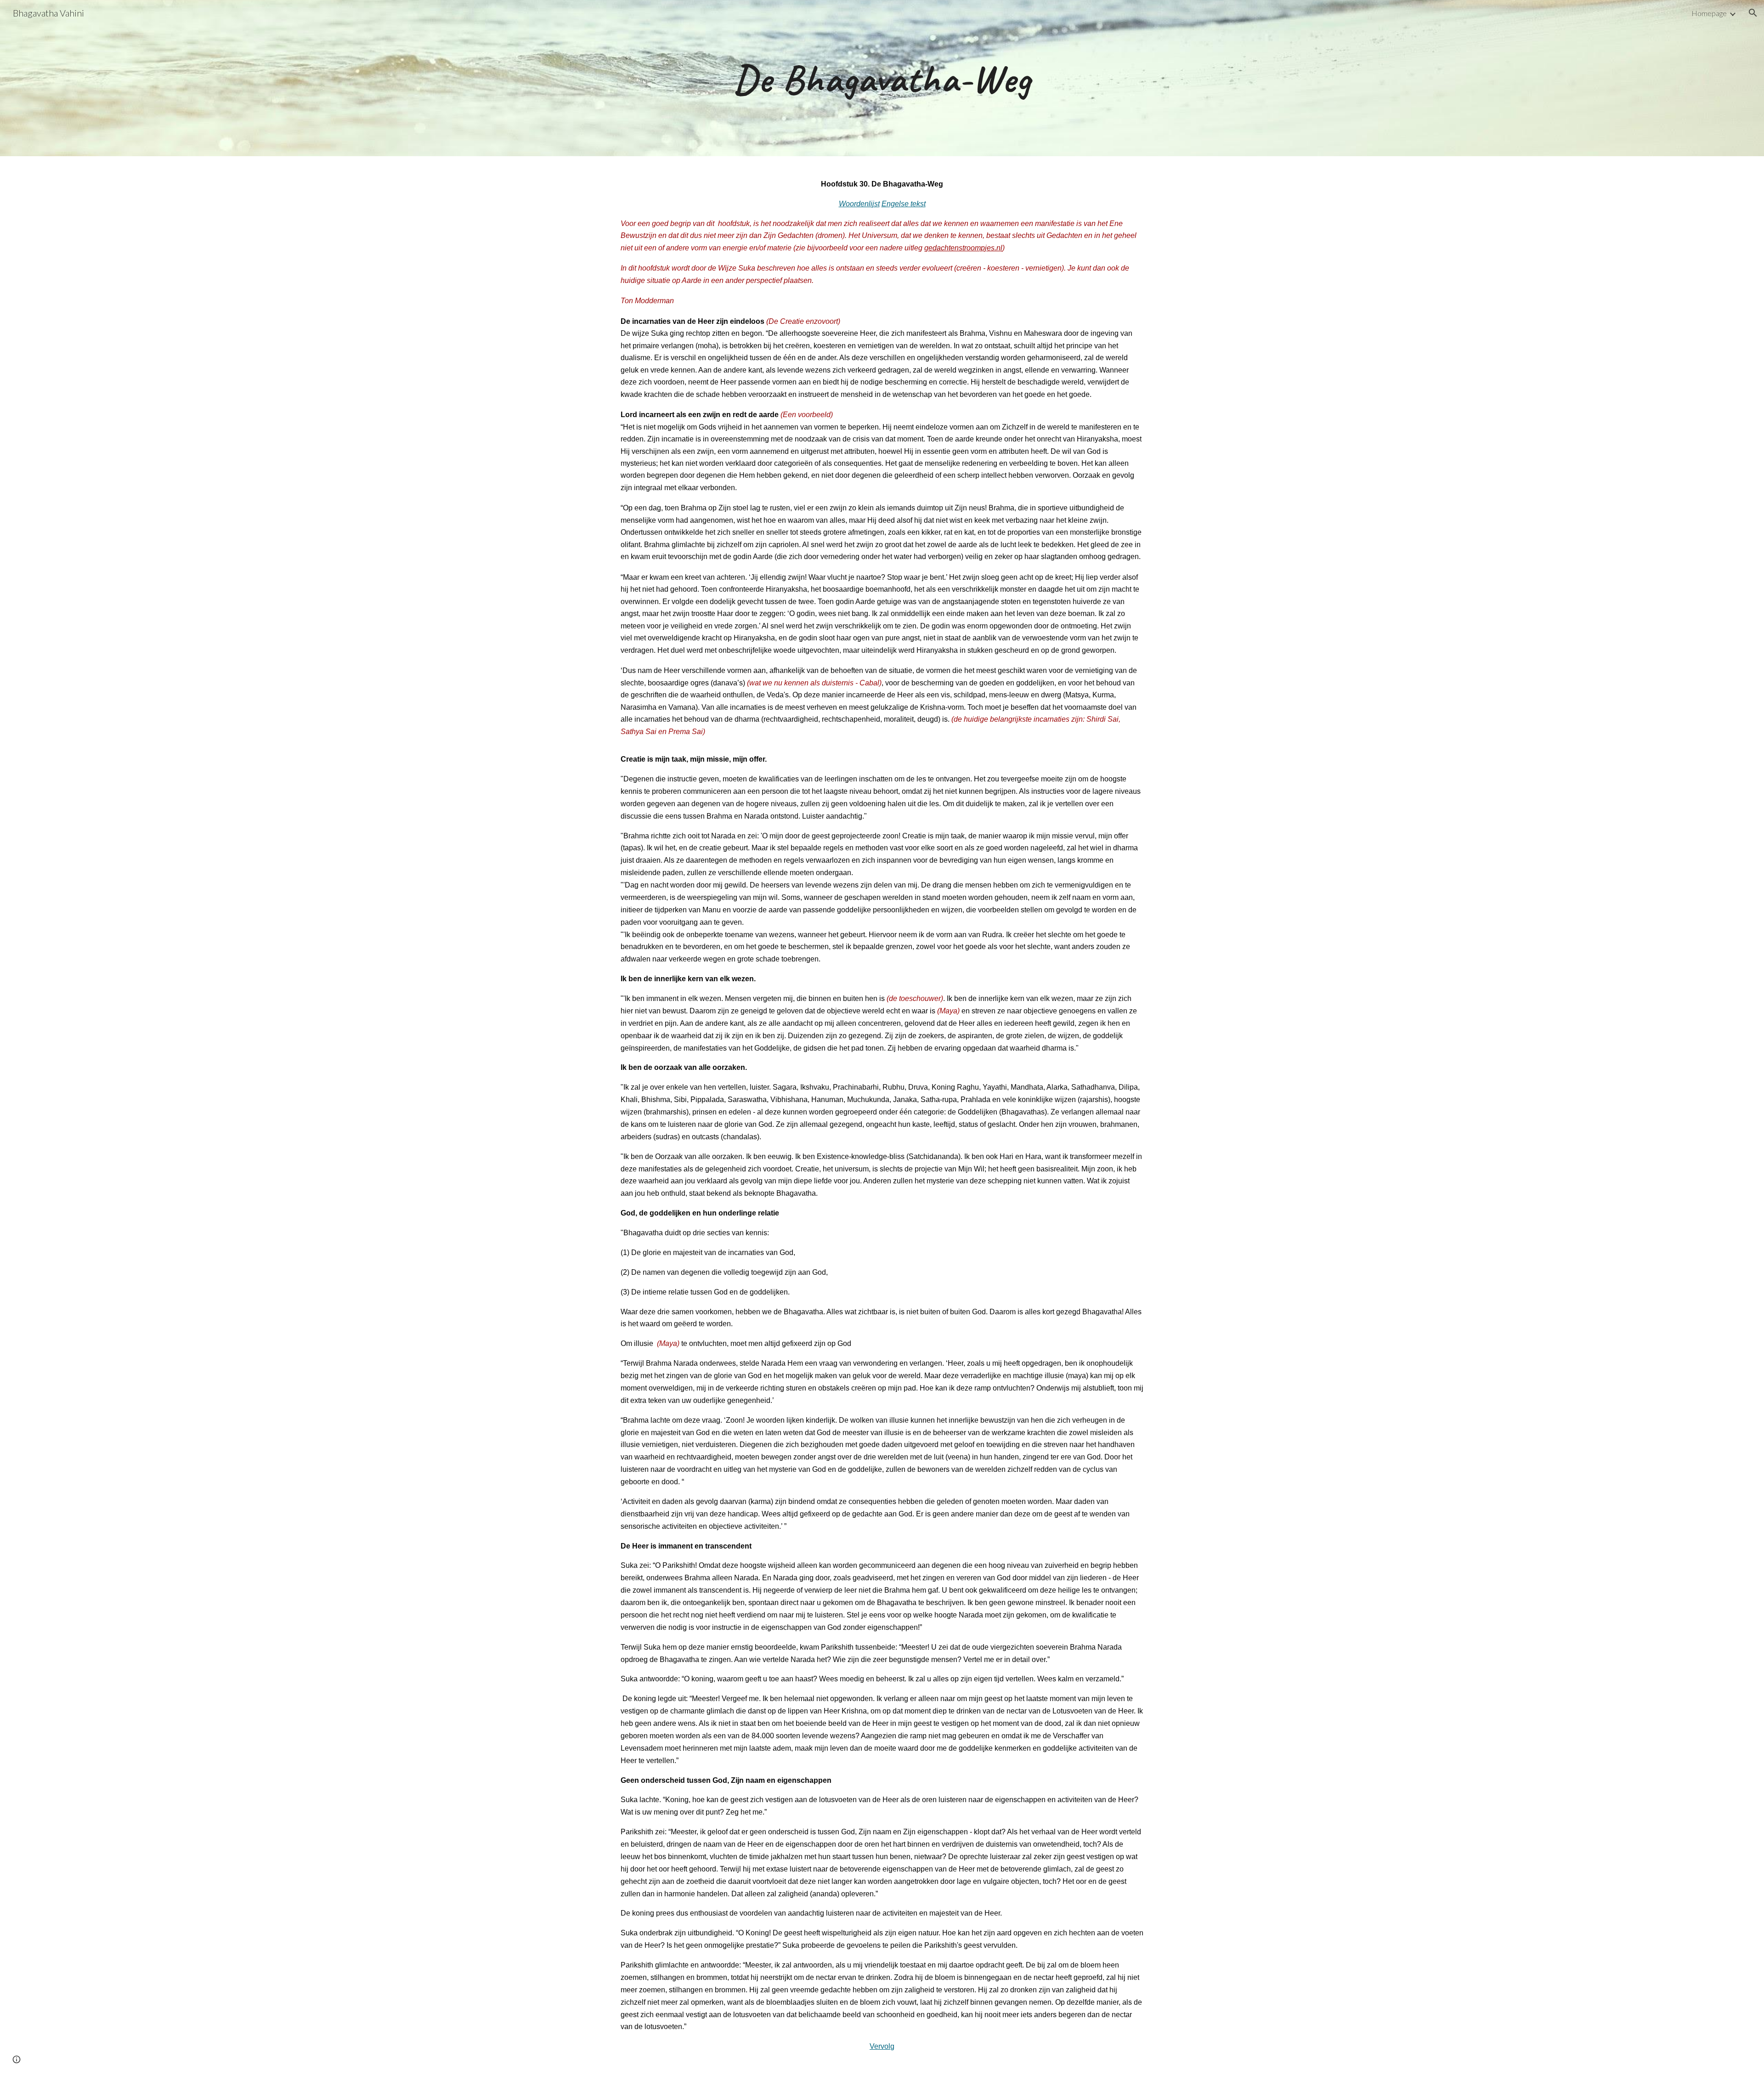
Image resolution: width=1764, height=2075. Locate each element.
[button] (1753, 13)
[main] (882, 78)
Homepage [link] (1709, 13)
